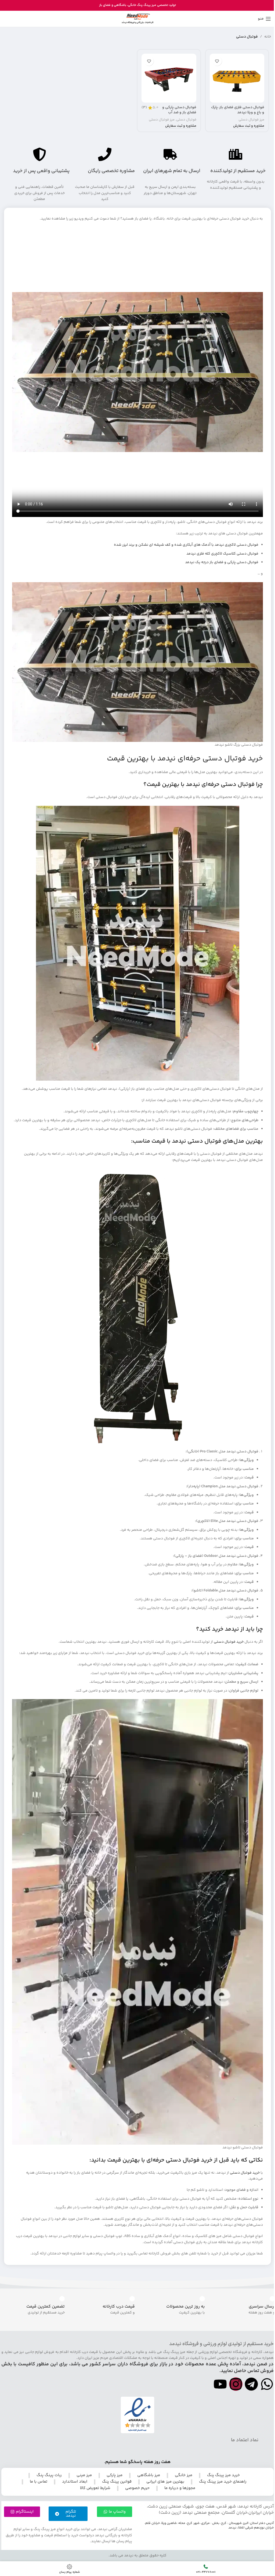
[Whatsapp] (267, 2384)
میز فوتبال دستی (251, 120)
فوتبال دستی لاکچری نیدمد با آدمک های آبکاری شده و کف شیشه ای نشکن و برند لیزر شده (186, 545)
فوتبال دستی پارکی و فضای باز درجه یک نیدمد (222, 562)
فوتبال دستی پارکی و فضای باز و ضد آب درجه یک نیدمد (179, 113)
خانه (268, 37)
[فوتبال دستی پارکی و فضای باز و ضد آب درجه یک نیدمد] (169, 78)
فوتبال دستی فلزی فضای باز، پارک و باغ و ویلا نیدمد (238, 110)
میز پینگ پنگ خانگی (142, 5)
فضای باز (105, 5)
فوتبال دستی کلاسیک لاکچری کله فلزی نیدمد (222, 554)
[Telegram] (251, 2384)
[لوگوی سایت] (137, 19)
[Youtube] (220, 2384)
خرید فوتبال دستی (229, 1642)
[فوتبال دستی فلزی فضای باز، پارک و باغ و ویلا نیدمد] (237, 78)
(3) (144, 108)
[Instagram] (236, 2384)
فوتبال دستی (186, 120)
